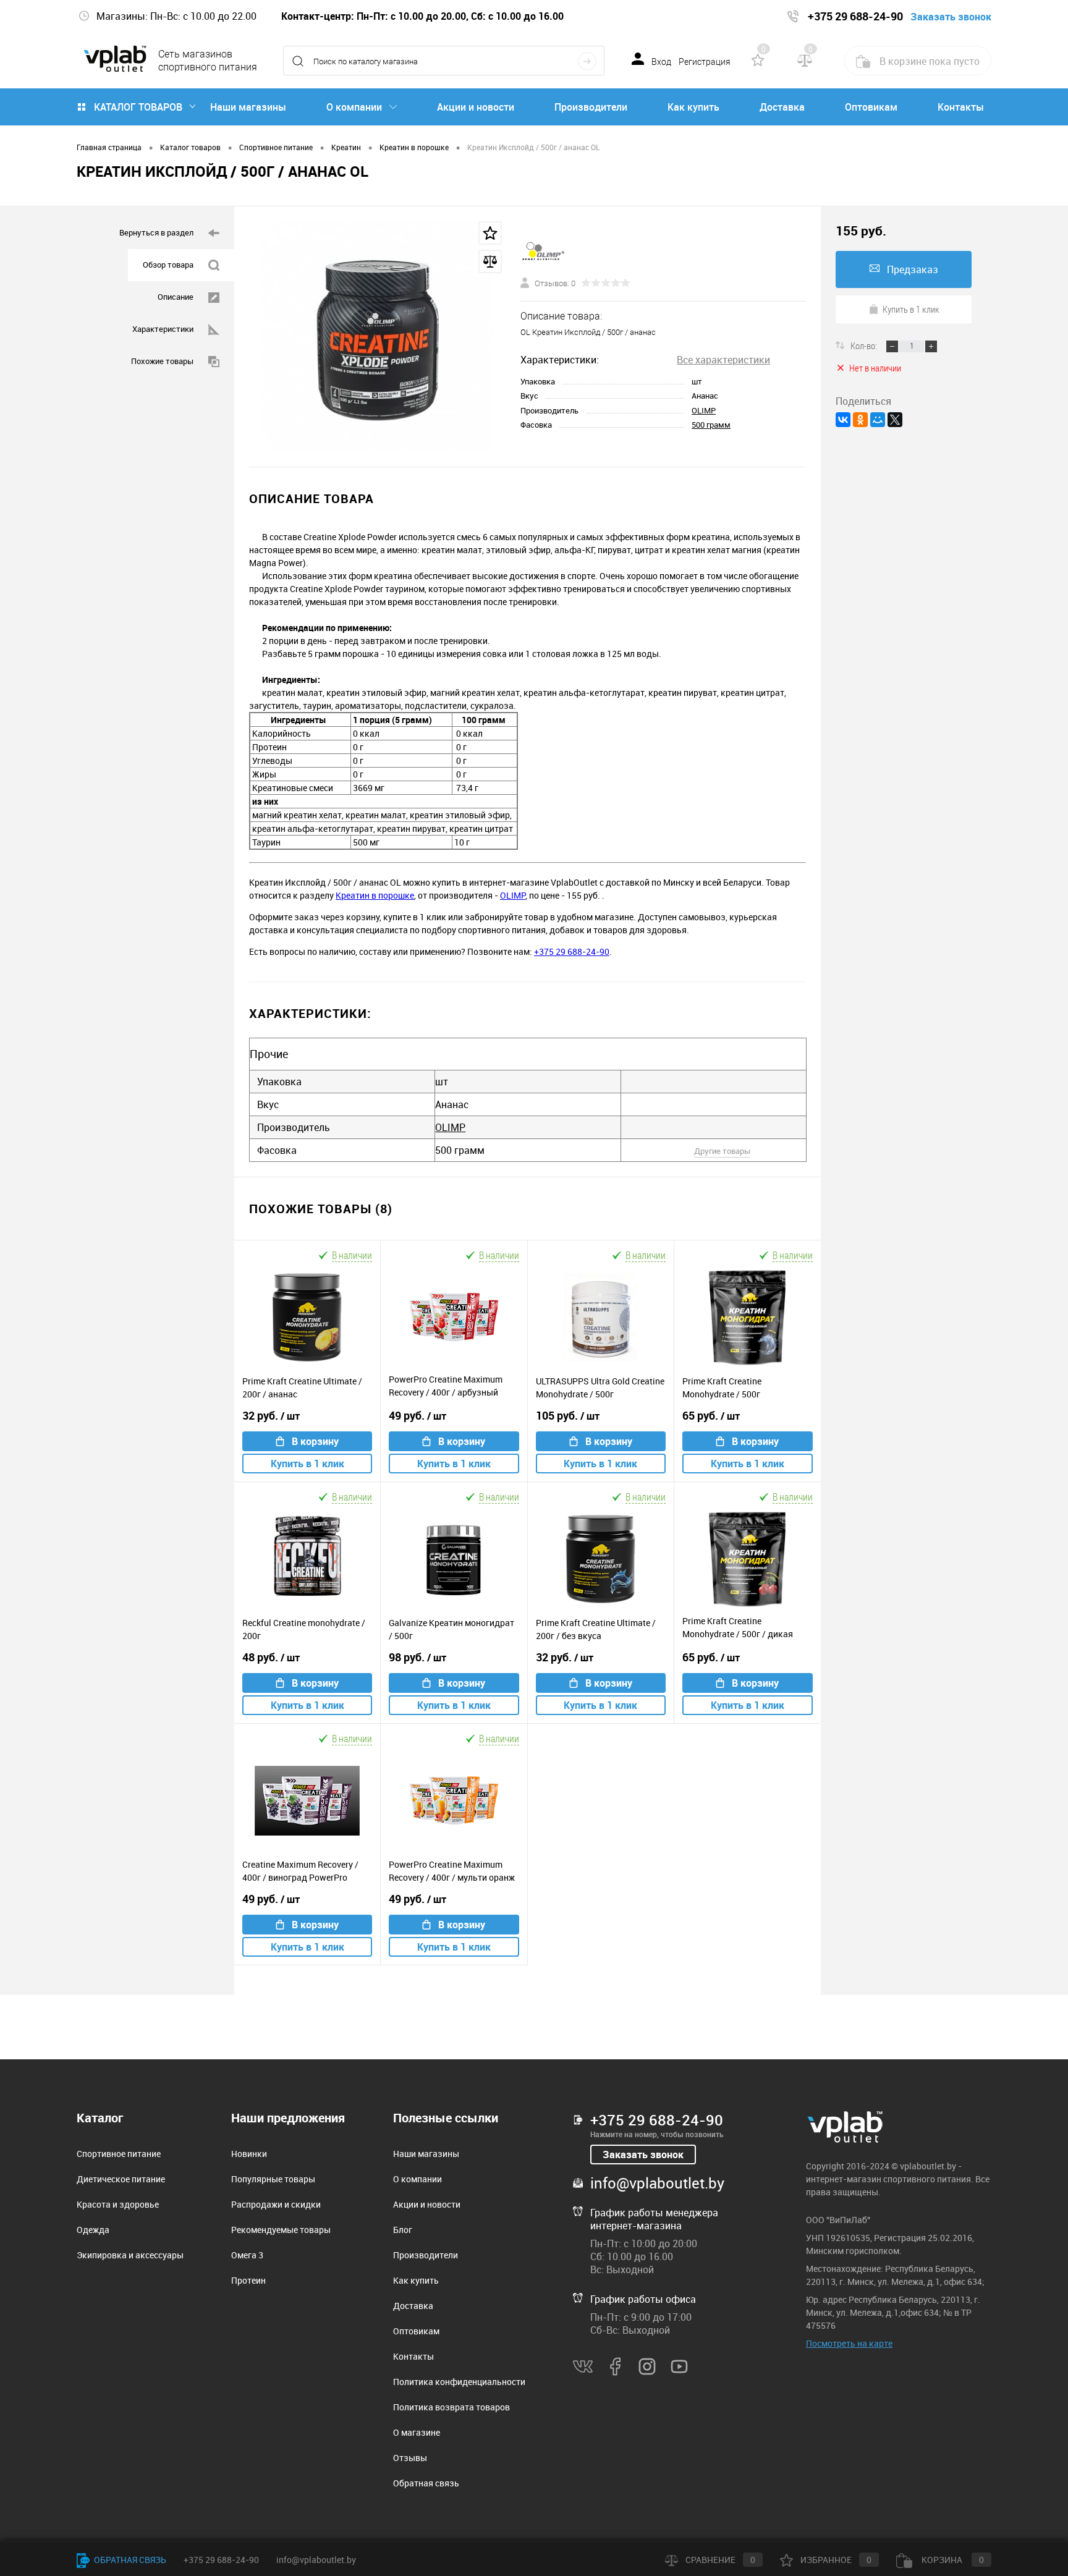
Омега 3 (247, 2255)
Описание (176, 297)
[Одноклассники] (860, 420)
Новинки (249, 2154)
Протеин (248, 2280)
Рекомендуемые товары (281, 2230)
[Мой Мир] (878, 420)
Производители (591, 107)
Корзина (952, 2560)
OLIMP (704, 410)
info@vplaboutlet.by (657, 2183)
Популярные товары (273, 2179)
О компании (354, 107)
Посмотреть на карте (849, 2343)
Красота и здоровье (118, 2204)
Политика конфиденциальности (459, 2382)
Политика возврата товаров (451, 2407)
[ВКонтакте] (843, 420)
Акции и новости (476, 107)
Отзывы (410, 2458)
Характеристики (163, 329)
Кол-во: (865, 345)
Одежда (93, 2230)
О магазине (417, 2432)
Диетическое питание (121, 2179)
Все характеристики (723, 360)
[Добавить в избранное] (490, 233)
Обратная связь (426, 2483)
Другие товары (722, 1151)
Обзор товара (168, 265)
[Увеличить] (377, 337)
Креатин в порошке (375, 895)
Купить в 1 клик (307, 1464)
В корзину (315, 1441)
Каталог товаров (138, 107)
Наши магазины (248, 107)
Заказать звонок (643, 2154)
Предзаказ (913, 269)
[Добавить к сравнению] (490, 261)
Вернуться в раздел (156, 232)
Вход (661, 62)
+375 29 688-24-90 (572, 951)
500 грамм (711, 425)
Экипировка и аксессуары (130, 2255)
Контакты (961, 107)
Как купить (693, 107)
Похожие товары (162, 361)
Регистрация (705, 62)
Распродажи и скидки (276, 2204)
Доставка (782, 107)
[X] (895, 420)
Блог (403, 2230)
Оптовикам (871, 107)
